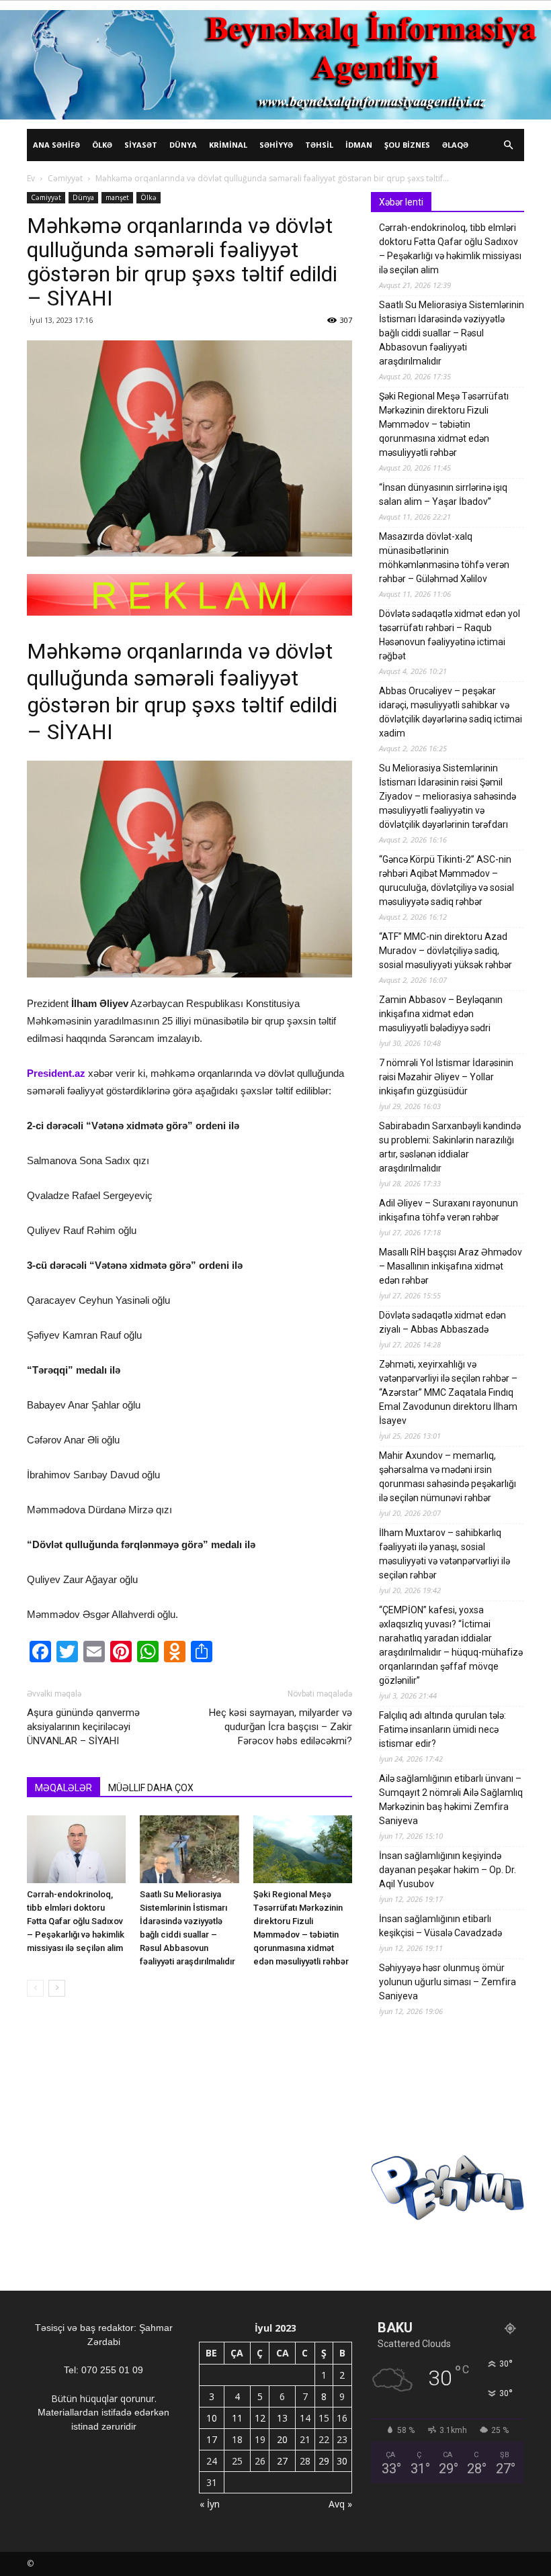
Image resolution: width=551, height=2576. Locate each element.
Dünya (183, 145)
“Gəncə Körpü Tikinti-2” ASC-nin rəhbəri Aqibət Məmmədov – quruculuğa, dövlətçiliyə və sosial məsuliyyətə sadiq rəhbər (447, 880)
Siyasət (141, 145)
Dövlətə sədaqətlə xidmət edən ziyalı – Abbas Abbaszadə (442, 1322)
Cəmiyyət (65, 178)
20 (282, 2439)
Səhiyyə (276, 145)
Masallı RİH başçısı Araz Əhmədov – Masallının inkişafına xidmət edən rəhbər (451, 1266)
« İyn (210, 2504)
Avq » (340, 2504)
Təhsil (319, 145)
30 (342, 2461)
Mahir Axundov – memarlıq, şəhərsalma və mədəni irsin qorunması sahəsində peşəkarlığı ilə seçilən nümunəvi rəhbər (448, 1477)
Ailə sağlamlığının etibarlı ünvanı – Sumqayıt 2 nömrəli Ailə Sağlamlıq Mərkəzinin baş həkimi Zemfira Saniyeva (451, 1800)
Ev (31, 178)
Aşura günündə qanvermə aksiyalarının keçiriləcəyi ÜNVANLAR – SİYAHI (83, 1727)
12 (260, 2418)
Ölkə (102, 145)
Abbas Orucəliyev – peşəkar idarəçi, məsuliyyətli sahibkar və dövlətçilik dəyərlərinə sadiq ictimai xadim (451, 712)
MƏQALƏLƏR (63, 1788)
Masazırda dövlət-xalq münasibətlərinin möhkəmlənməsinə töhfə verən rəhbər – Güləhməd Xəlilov (444, 558)
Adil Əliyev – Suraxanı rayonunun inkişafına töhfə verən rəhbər (449, 1210)
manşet (117, 197)
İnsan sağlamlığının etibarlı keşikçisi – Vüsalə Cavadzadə (440, 1926)
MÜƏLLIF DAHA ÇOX (151, 1788)
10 (212, 2418)
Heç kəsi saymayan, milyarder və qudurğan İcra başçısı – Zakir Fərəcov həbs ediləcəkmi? (281, 1727)
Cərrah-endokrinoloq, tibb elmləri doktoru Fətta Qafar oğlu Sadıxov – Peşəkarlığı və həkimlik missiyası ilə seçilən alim (76, 1921)
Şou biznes (407, 145)
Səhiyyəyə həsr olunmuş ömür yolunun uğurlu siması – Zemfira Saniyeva (448, 1982)
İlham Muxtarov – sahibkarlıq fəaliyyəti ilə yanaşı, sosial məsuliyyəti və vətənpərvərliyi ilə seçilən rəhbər (444, 1554)
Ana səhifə (56, 145)
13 (282, 2418)
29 (324, 2461)
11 (237, 2418)
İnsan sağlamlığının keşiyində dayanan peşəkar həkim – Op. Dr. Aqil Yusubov (448, 1870)
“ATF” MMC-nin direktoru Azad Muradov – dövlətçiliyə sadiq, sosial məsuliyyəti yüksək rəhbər (446, 951)
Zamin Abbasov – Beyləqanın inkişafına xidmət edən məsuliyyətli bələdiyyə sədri (441, 1014)
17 (212, 2439)
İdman (359, 145)
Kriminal (228, 145)
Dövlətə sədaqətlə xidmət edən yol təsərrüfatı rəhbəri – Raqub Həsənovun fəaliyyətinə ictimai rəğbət (450, 635)
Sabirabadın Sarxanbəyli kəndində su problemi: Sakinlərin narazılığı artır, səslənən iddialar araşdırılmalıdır (450, 1147)
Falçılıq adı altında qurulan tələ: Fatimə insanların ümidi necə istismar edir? (442, 1729)
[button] (508, 145)
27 (282, 2461)
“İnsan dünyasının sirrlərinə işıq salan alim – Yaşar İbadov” (443, 494)
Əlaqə (455, 145)
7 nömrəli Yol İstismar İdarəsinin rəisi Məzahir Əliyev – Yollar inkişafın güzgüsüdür (446, 1077)
